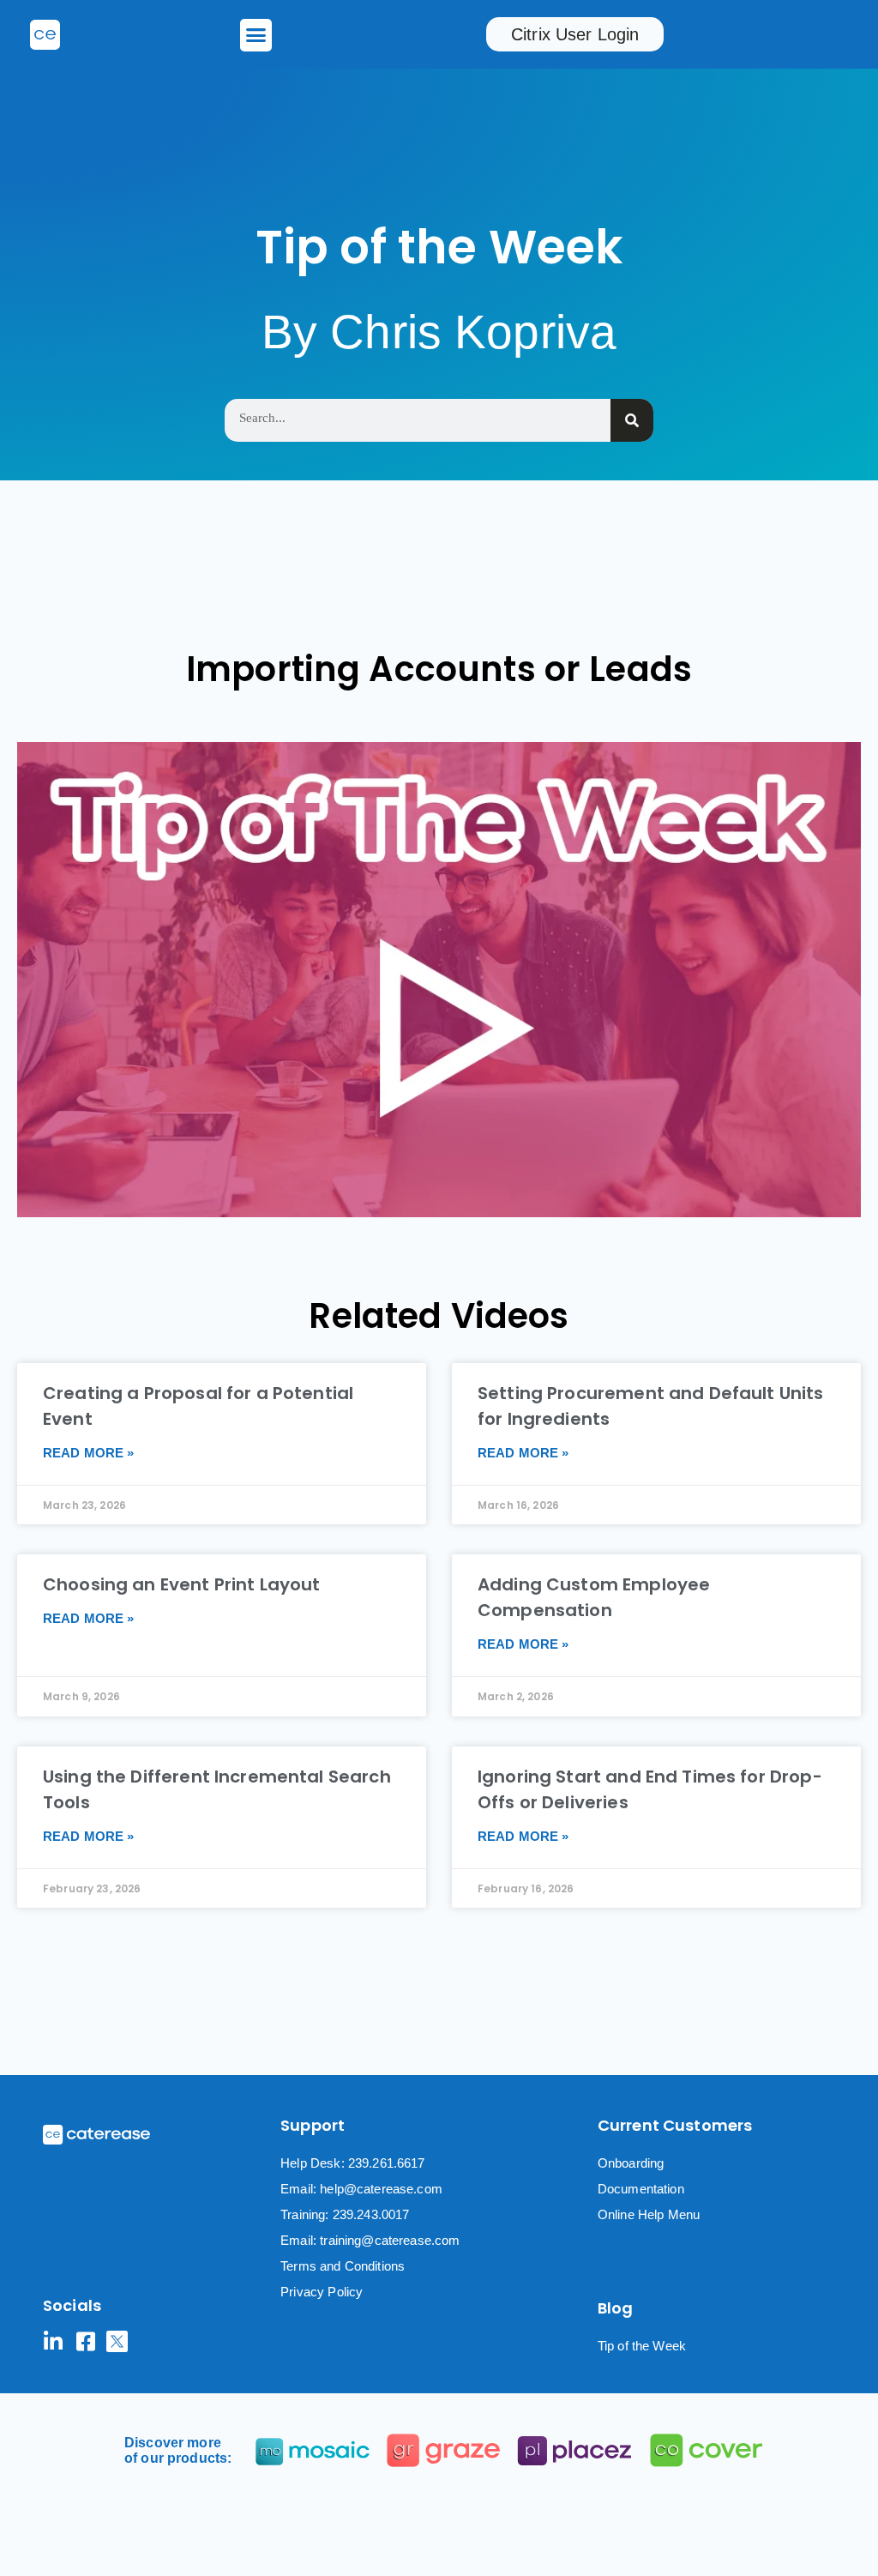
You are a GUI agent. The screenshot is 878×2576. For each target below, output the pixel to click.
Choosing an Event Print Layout (182, 1584)
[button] (256, 35)
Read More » (89, 1453)
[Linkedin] (54, 2341)
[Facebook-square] (85, 2341)
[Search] (632, 420)
